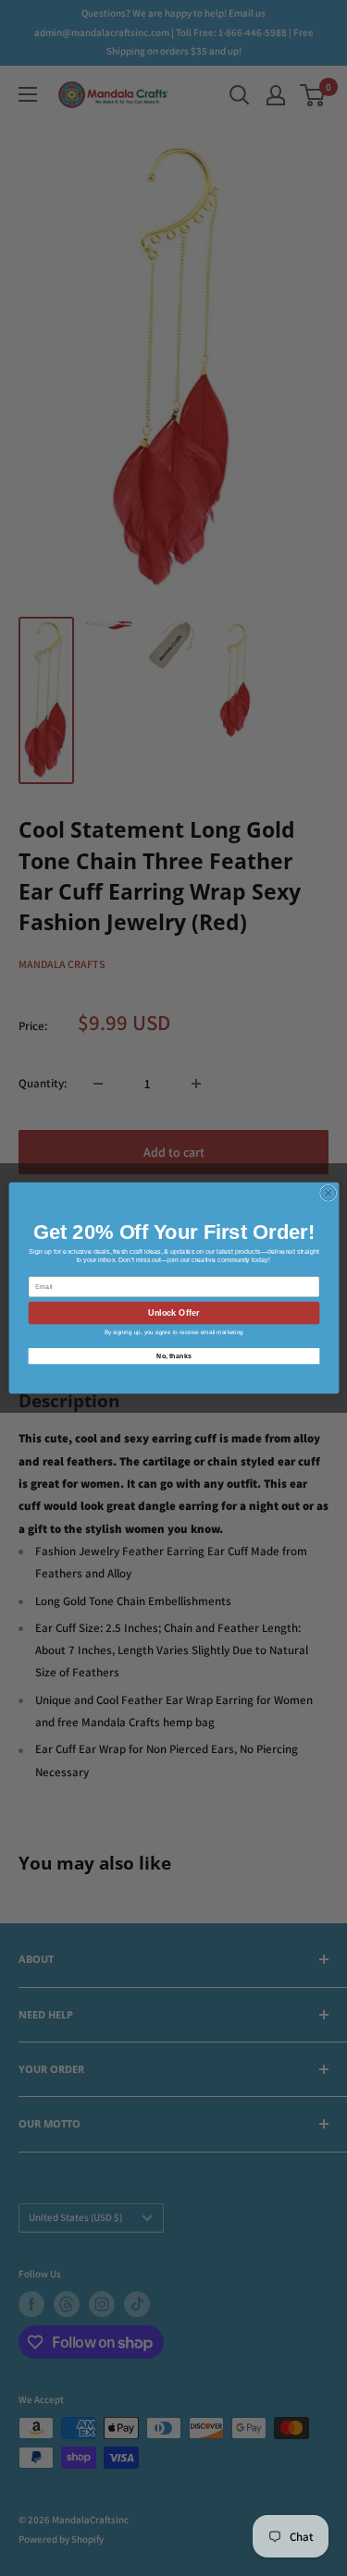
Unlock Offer (173, 1313)
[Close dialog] (328, 1193)
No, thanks (174, 1355)
